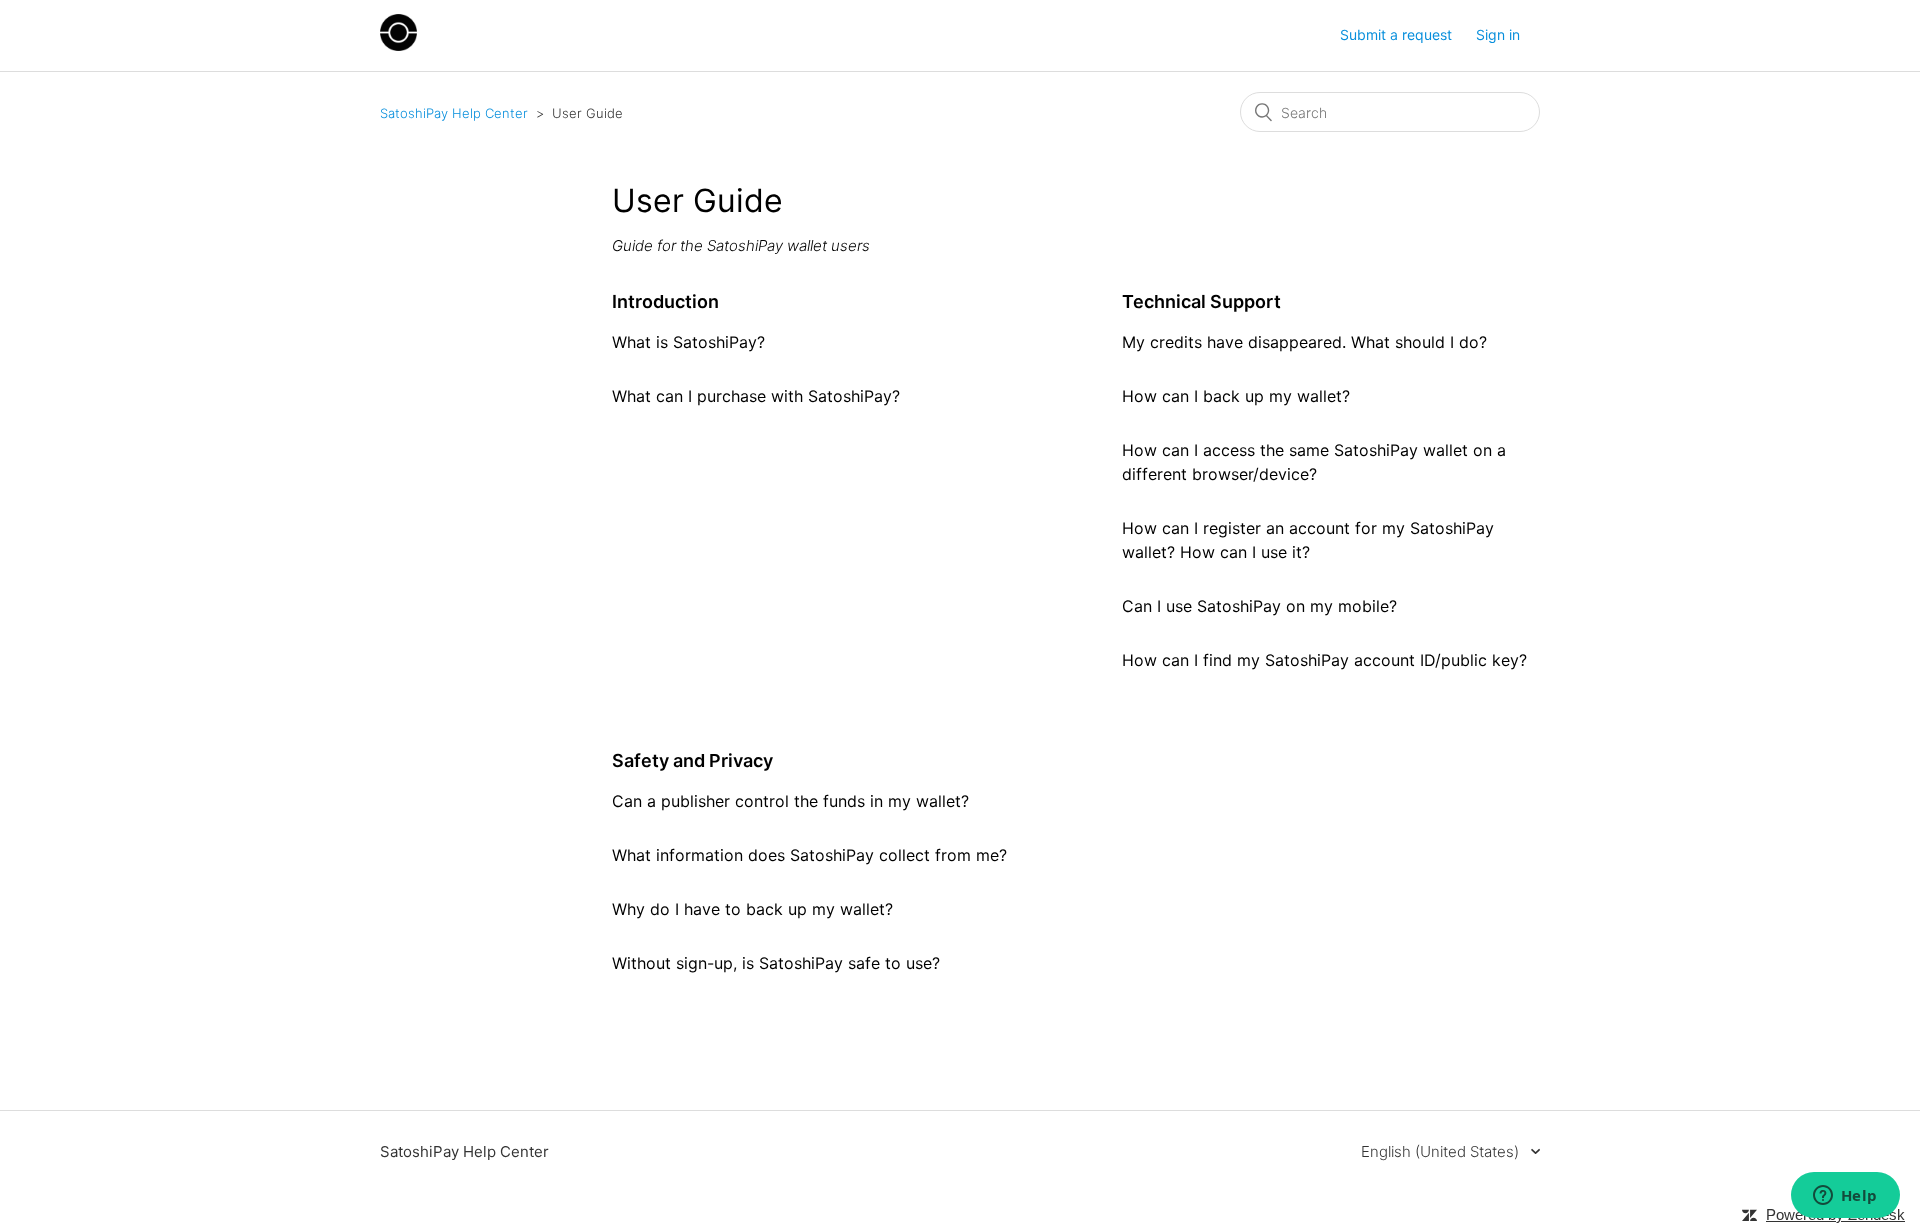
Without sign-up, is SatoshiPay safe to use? (776, 963)
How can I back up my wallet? (1236, 396)
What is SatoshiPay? (688, 342)
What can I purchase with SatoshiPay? (756, 396)
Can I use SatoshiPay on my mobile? (1259, 606)
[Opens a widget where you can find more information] (1845, 1197)
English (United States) (1442, 1151)
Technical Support (1201, 301)
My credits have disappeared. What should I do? (1304, 342)
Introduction (665, 301)
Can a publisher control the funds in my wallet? (790, 801)
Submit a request (1396, 34)
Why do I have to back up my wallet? (752, 909)
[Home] (398, 45)
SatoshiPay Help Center (454, 113)
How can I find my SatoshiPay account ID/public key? (1324, 660)
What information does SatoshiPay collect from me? (809, 855)
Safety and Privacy (692, 760)
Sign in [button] (1498, 34)
